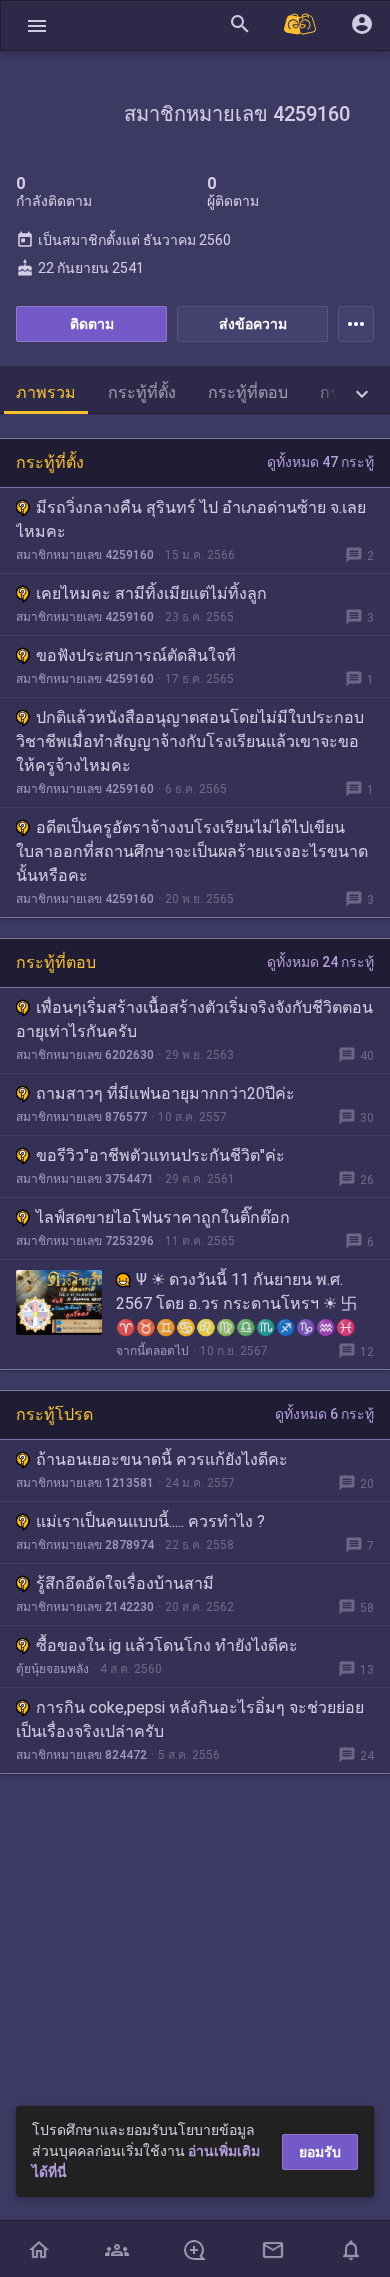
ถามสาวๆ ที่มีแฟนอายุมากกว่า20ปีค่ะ (165, 1093)
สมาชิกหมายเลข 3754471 (85, 1179)
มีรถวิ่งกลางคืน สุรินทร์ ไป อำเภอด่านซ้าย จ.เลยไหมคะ (191, 519)
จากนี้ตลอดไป (152, 1351)
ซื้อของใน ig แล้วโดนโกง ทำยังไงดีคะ (167, 1645)
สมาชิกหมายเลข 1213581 (85, 1483)
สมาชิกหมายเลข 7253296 (85, 1241)
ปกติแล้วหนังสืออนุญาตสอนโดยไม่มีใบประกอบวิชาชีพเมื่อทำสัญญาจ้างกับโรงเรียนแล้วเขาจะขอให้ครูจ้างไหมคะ (190, 741)
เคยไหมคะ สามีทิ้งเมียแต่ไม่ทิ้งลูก (151, 593)
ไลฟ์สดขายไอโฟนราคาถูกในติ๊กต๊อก (163, 1217)
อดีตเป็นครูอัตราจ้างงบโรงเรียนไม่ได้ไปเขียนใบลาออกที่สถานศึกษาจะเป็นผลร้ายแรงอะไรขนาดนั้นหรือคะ (192, 851)
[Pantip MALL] (301, 25)
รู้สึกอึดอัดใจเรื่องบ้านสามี (125, 1583)
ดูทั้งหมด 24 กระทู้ (320, 962)
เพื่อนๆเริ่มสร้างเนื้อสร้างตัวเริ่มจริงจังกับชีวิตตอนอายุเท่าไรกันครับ (194, 1019)
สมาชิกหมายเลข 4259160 (85, 555)
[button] (37, 25)
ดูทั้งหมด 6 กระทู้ (324, 1414)
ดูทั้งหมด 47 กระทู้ (320, 462)
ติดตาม (92, 324)
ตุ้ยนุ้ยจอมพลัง (52, 1669)
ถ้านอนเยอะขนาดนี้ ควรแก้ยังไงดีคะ (162, 1459)
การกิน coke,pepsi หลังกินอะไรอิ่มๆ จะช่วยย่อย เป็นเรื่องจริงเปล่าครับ (190, 1719)
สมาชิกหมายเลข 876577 (81, 1117)
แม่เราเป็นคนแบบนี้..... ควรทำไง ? (150, 1521)
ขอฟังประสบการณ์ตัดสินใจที (136, 655)
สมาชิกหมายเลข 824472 (81, 1755)
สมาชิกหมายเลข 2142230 (85, 1607)
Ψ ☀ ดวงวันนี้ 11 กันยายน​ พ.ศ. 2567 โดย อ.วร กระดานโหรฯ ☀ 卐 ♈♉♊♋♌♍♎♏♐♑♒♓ (236, 1303)
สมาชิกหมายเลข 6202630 (85, 1055)
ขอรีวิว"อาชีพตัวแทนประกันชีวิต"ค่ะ (160, 1155)
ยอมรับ (320, 2152)
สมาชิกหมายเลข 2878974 (85, 1545)
